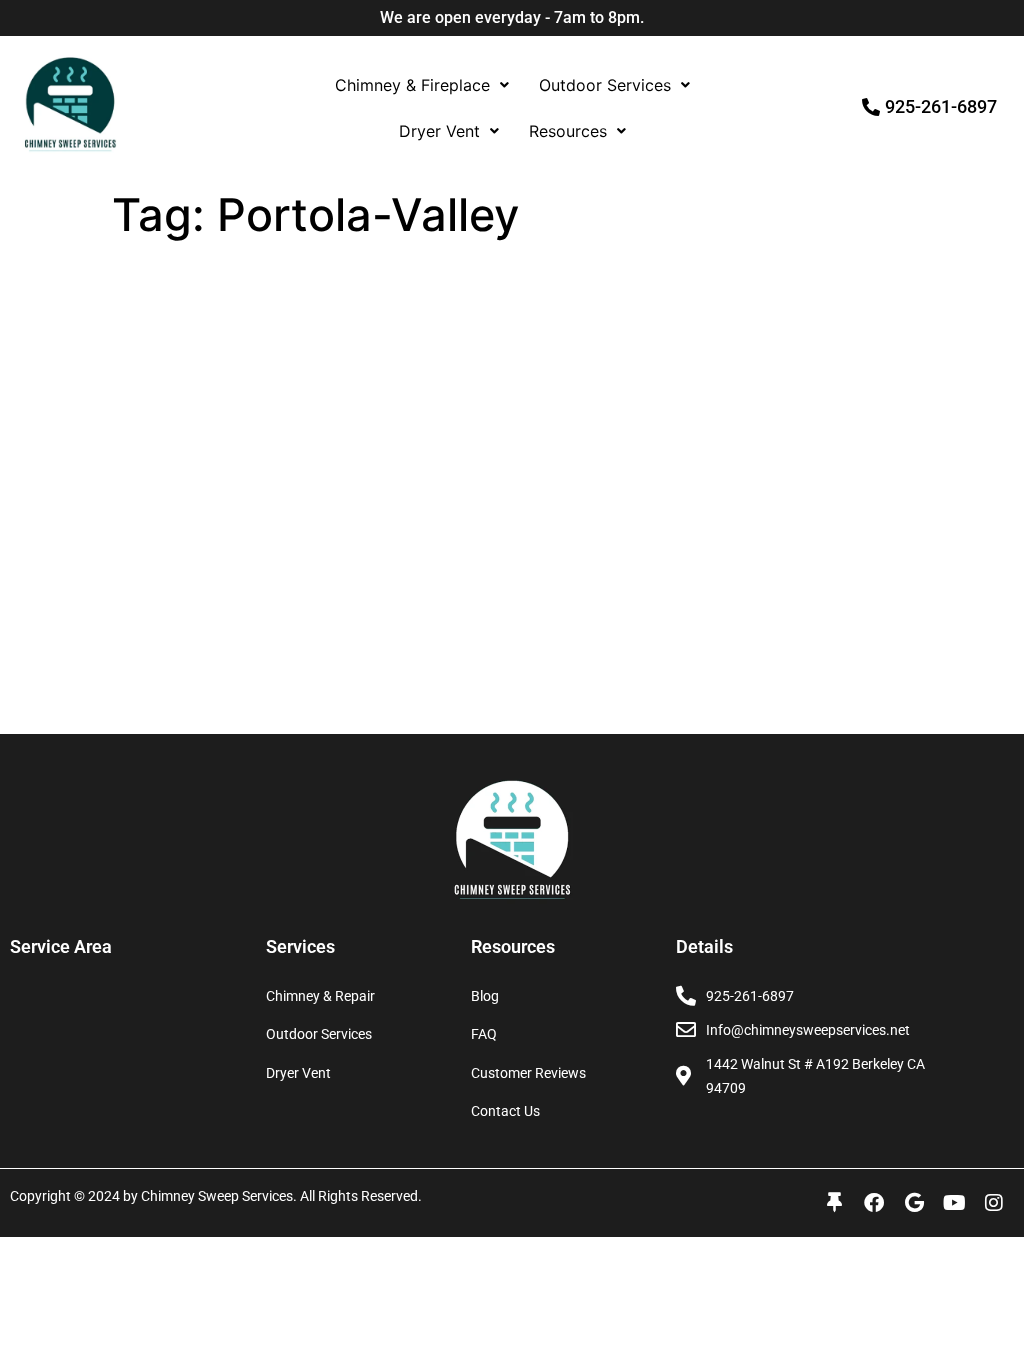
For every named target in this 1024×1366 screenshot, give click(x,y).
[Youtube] (954, 1203)
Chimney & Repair (320, 996)
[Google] (914, 1203)
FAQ (484, 1034)
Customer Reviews (528, 1073)
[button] (422, 85)
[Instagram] (994, 1203)
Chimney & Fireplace (412, 85)
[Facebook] (874, 1203)
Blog (485, 996)
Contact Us (505, 1111)
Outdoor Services (605, 85)
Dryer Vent (439, 131)
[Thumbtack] (834, 1203)
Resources (568, 131)
